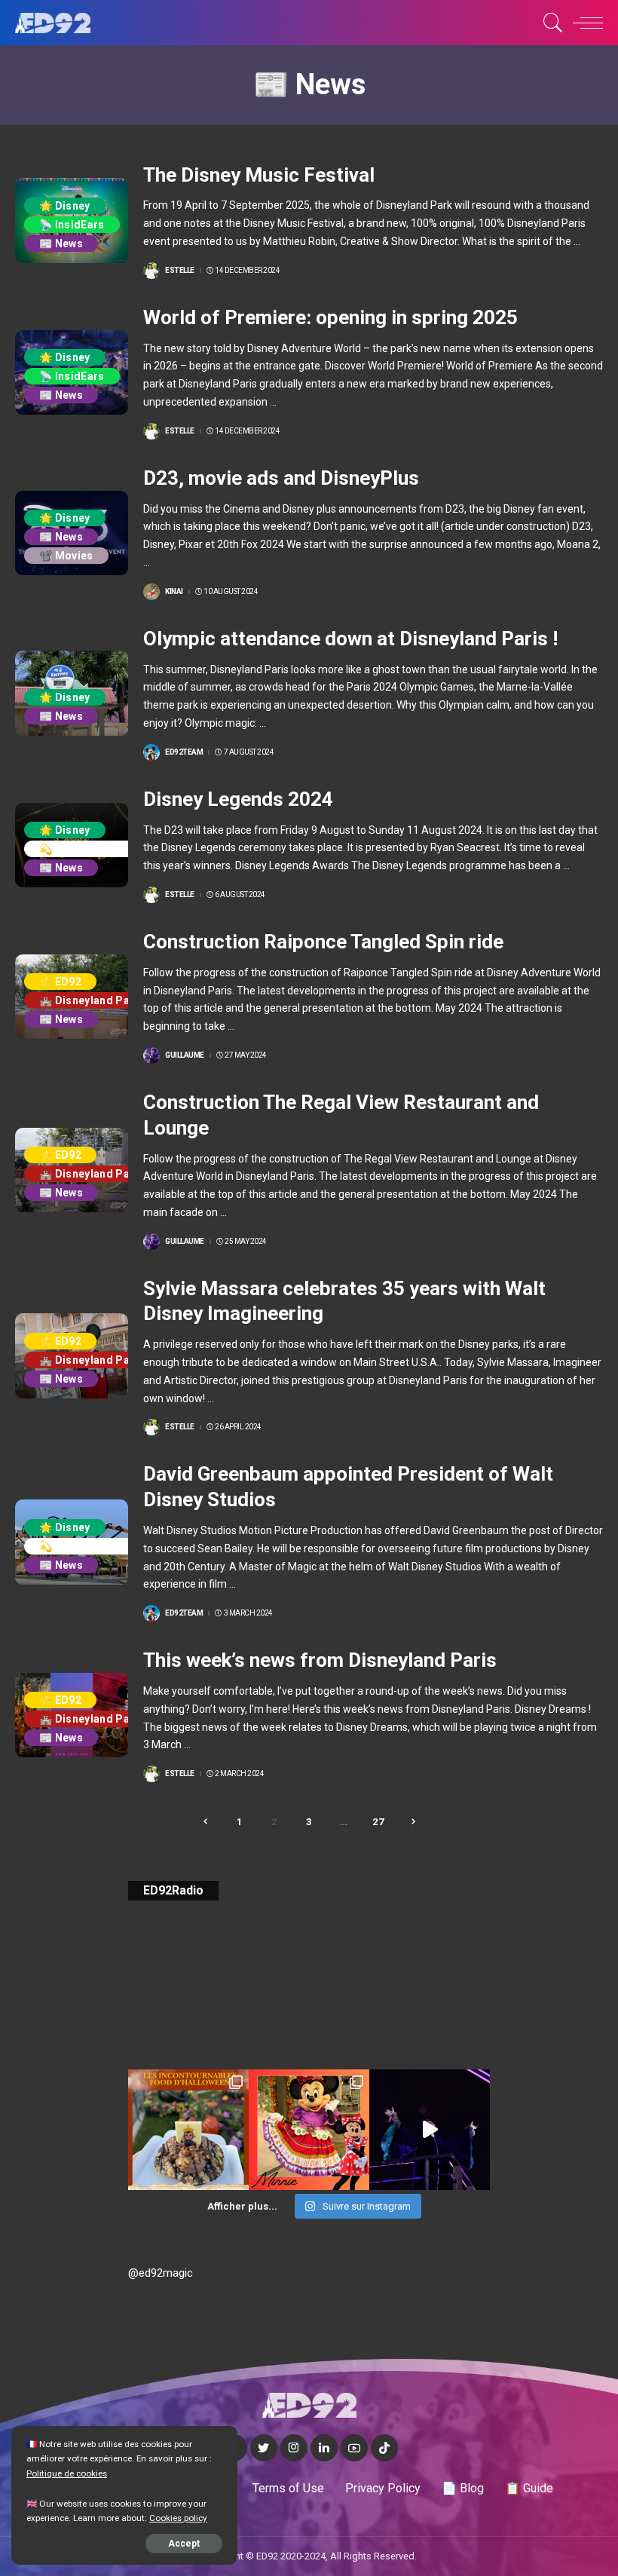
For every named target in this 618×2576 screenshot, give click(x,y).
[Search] (549, 23)
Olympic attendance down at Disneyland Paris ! (350, 639)
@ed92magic (161, 2273)
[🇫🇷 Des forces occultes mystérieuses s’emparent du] (430, 2130)
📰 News (61, 244)
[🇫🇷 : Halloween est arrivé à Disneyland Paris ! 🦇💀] (309, 2130)
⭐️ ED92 (60, 982)
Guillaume (185, 1055)
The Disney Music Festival (259, 175)
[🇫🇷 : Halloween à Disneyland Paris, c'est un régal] (188, 2130)
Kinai (174, 592)
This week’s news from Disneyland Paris (320, 1660)
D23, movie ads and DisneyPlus (281, 478)
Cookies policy (178, 2518)
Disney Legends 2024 (238, 799)
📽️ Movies (66, 556)
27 (378, 1822)
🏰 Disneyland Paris (92, 1000)
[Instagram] (294, 2448)
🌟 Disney (65, 206)
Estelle (180, 271)
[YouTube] (354, 2448)
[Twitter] (264, 2448)
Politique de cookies (67, 2473)
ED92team (184, 752)
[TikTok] (384, 2448)
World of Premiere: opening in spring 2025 (330, 317)
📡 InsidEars (72, 225)
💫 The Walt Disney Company (115, 849)
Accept (184, 2544)
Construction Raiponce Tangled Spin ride (323, 942)
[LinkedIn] (324, 2448)
